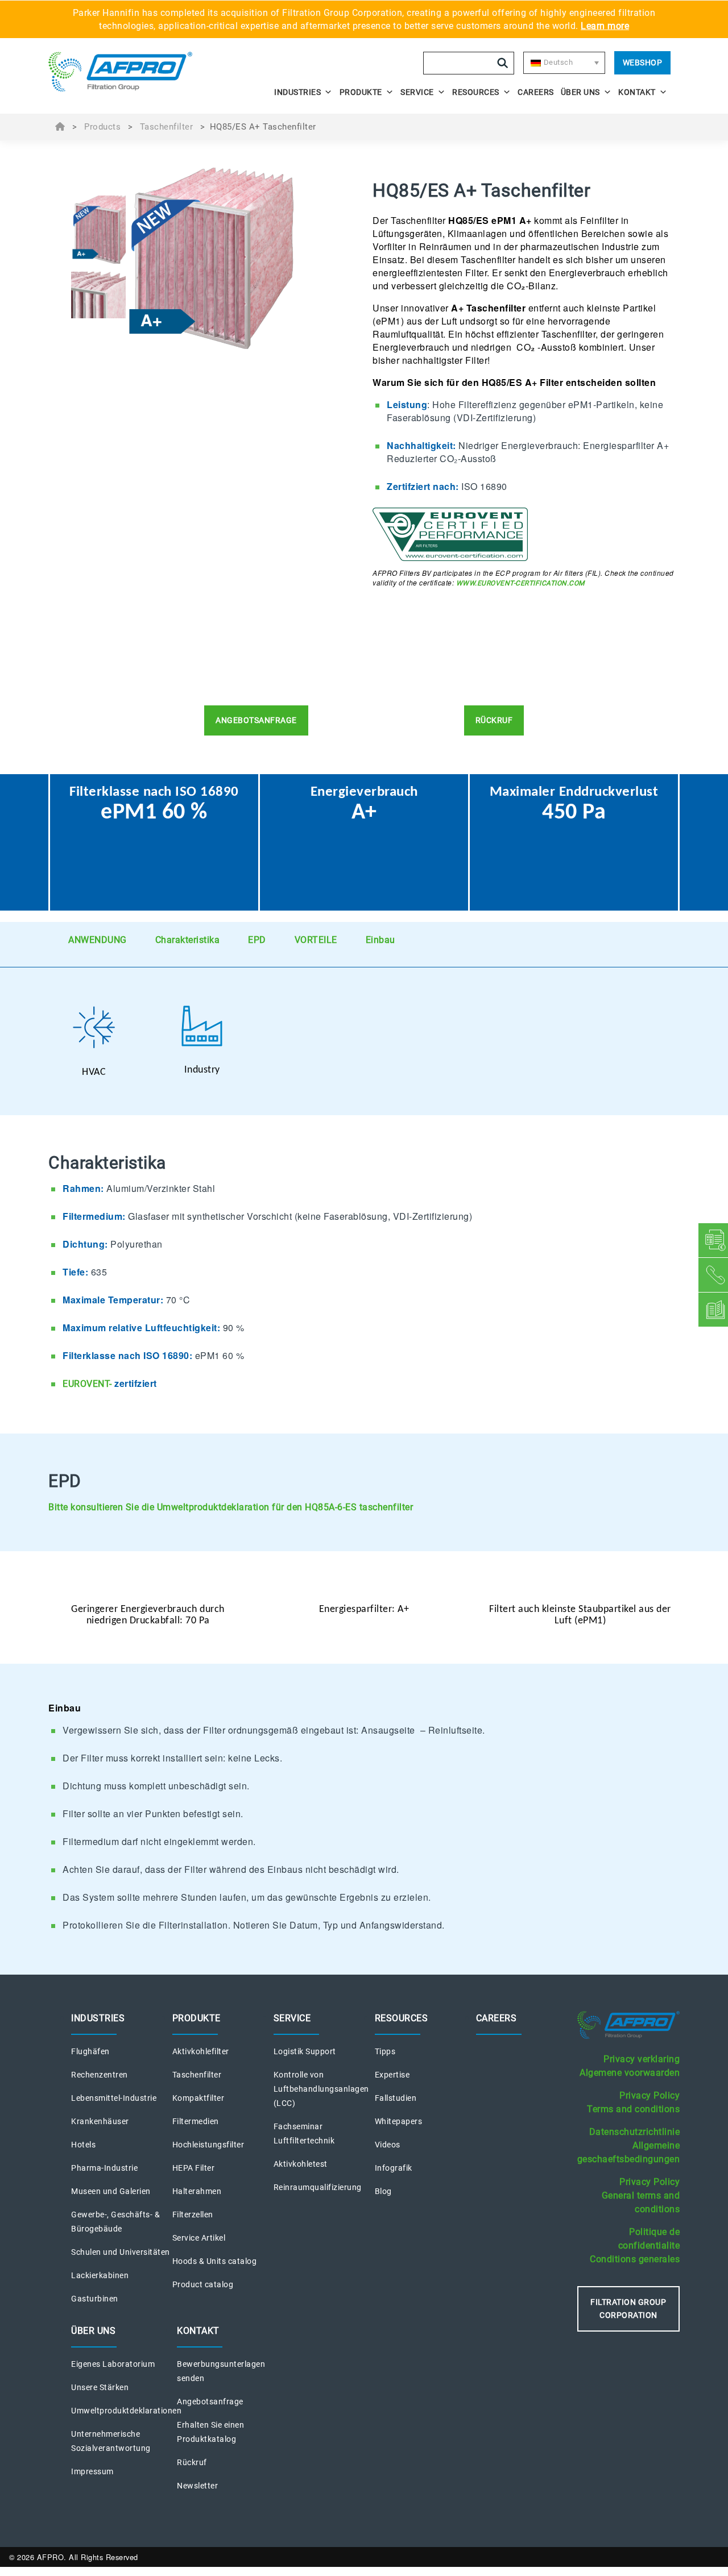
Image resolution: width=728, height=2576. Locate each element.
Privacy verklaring (642, 2059)
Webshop (643, 63)
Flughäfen (90, 2051)
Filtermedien (196, 2121)
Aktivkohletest (301, 2164)
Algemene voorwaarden (630, 2073)
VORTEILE (316, 940)
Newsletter (197, 2486)
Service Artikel (199, 2238)
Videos (388, 2145)
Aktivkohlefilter (201, 2051)
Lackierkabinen (100, 2275)
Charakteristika (188, 940)
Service (417, 92)
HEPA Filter (194, 2168)
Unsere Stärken (100, 2387)
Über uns (580, 92)
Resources (476, 92)
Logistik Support (305, 2051)
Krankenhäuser (100, 2121)
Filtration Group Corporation (628, 2309)
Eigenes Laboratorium (113, 2364)
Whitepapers (399, 2121)
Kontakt (637, 92)
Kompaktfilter (198, 2098)
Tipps (385, 2051)
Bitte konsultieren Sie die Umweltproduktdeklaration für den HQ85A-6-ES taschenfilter (231, 1507)
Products (102, 127)
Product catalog (203, 2284)
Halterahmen (197, 2191)
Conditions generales (635, 2259)
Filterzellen (193, 2214)
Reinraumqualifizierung (318, 2187)
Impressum (92, 2471)
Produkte (361, 92)
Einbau (380, 940)
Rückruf (192, 2462)
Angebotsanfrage (210, 2402)
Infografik (394, 2168)
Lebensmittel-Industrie (114, 2098)
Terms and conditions (633, 2109)
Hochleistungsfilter (208, 2145)
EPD (257, 940)
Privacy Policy (650, 2095)
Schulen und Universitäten (121, 2252)
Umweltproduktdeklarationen (126, 2411)
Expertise (392, 2075)
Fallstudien (396, 2098)
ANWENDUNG (98, 940)
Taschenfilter (167, 127)
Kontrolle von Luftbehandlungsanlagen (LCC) (321, 2089)
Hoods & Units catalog (215, 2261)
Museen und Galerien (111, 2191)
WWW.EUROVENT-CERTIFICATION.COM (520, 583)
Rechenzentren (100, 2075)
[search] (503, 63)
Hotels (83, 2145)
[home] (126, 72)
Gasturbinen (95, 2299)
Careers (536, 92)
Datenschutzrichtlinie (635, 2132)
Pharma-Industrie (104, 2168)
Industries (297, 92)
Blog (383, 2191)
